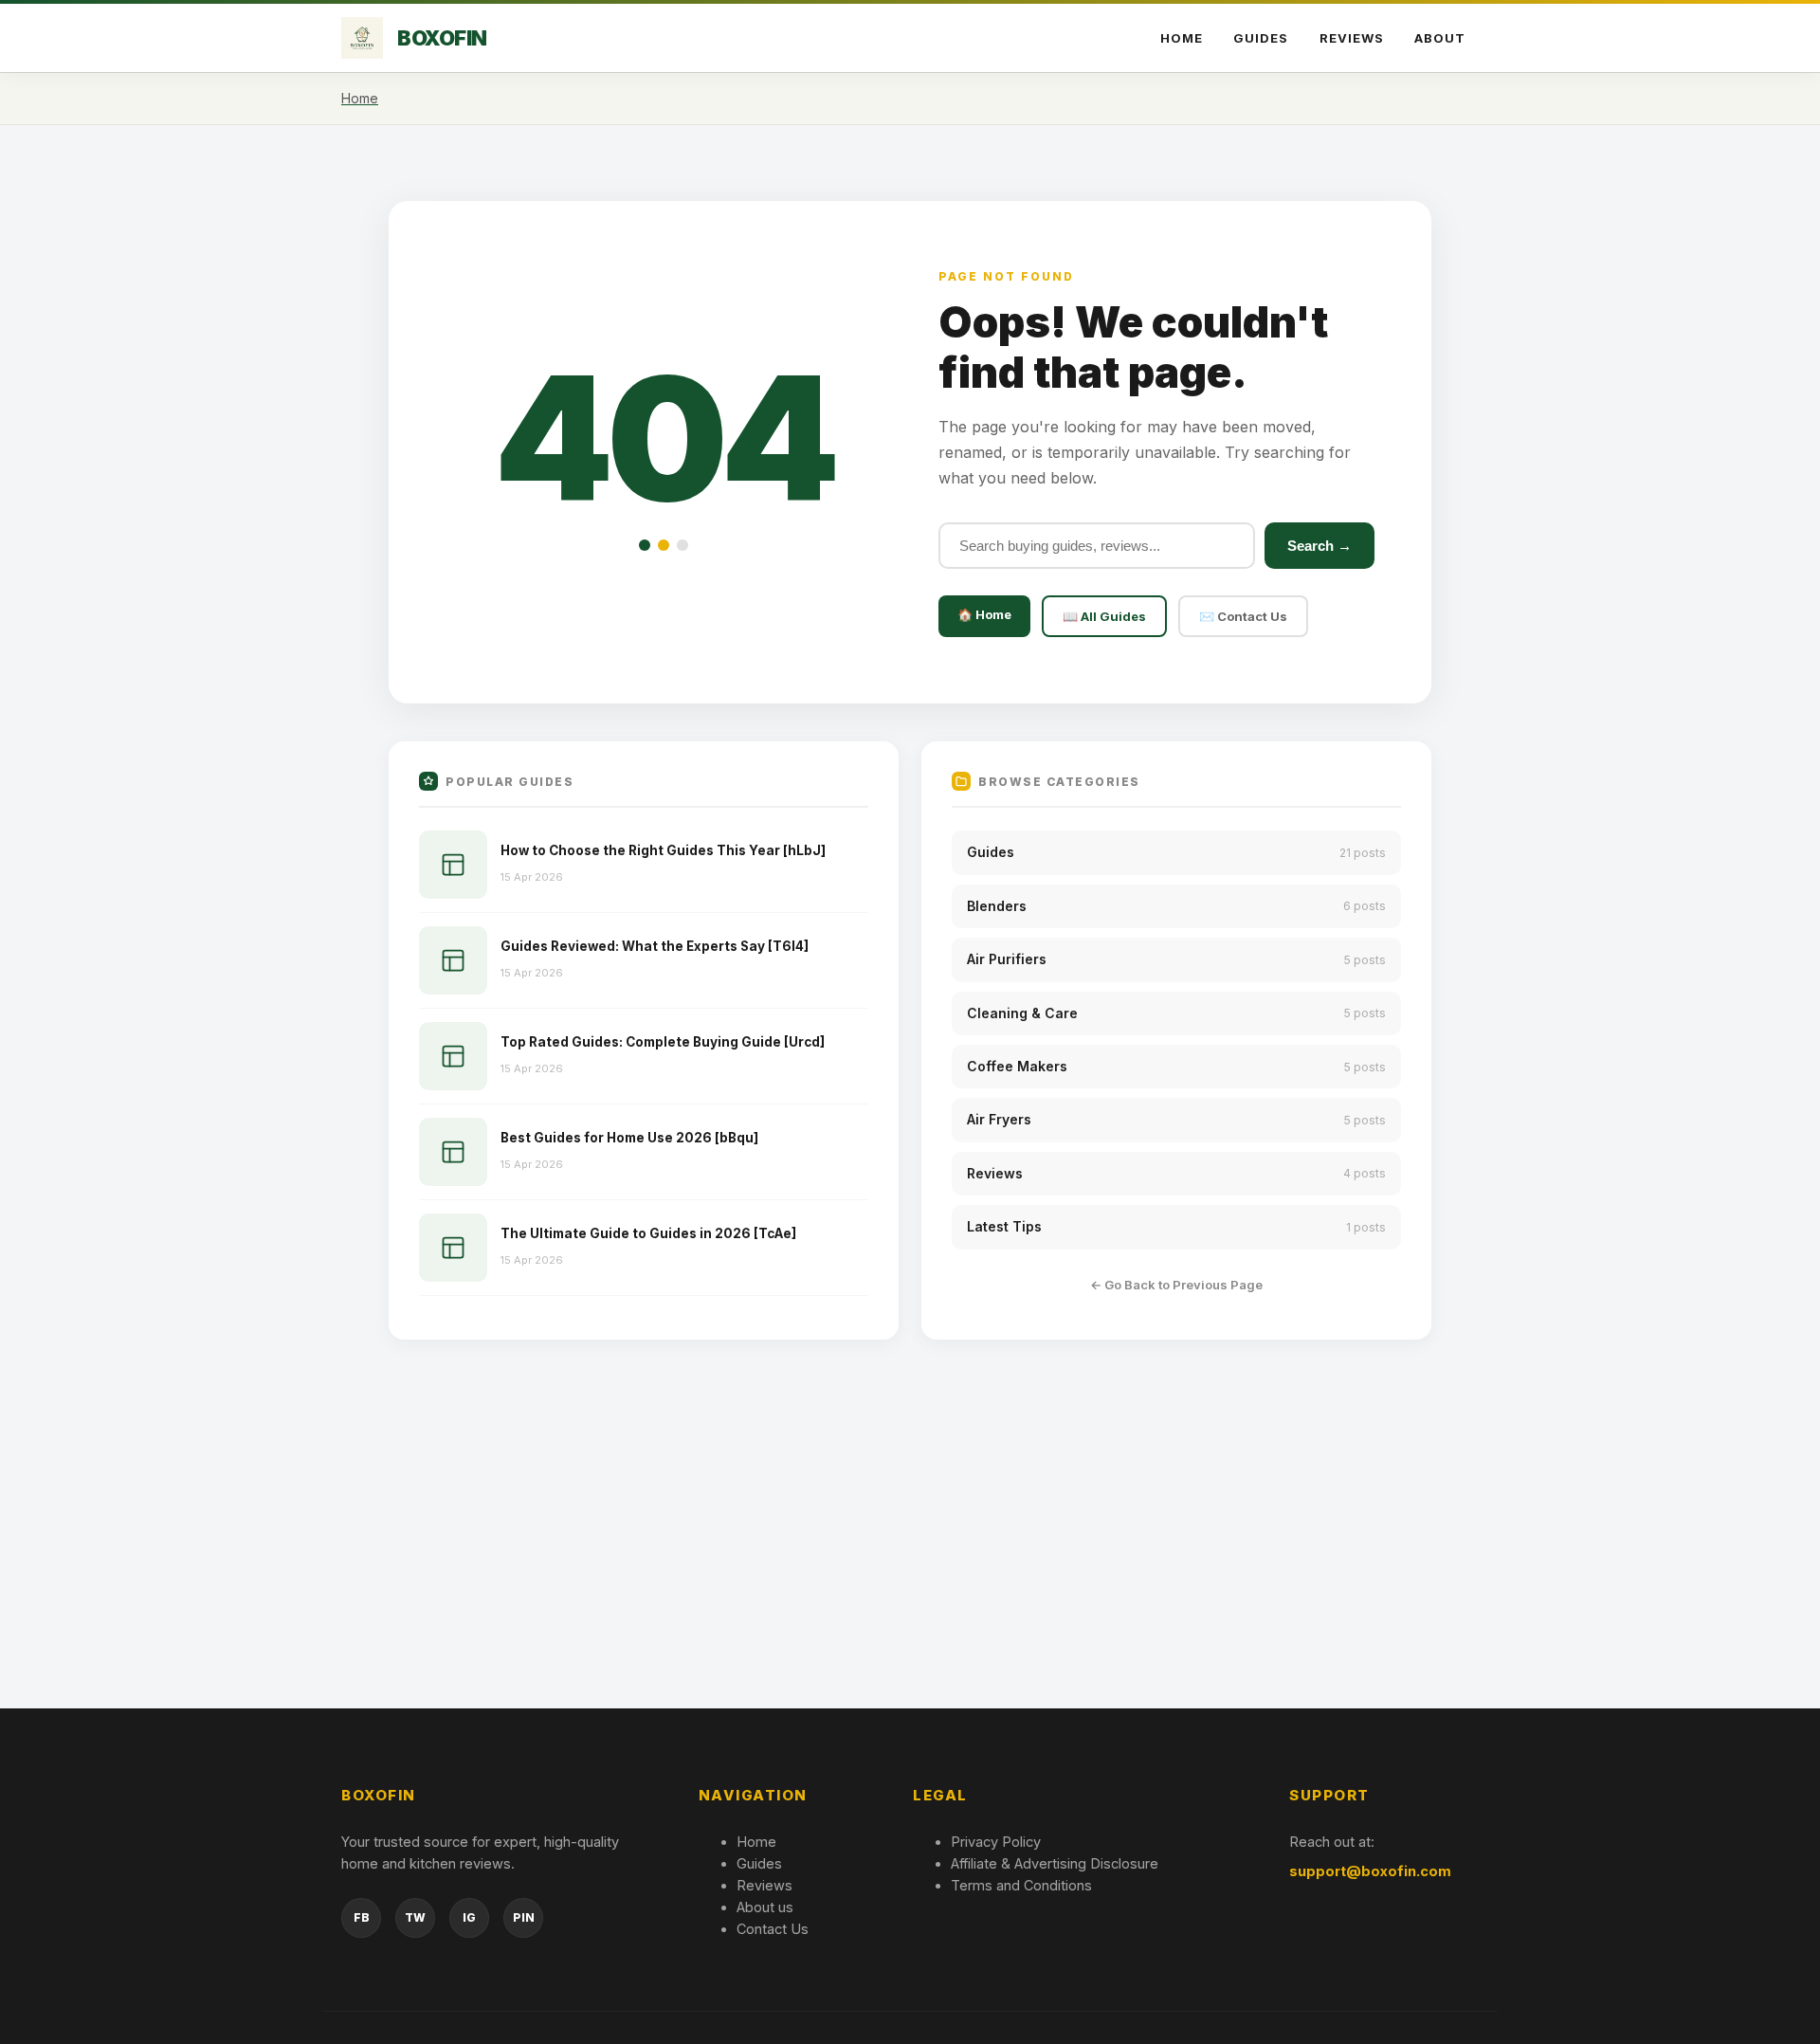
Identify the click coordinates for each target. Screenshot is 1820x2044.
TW (415, 1917)
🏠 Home (984, 614)
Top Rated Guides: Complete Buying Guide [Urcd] (663, 1042)
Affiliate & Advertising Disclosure (1055, 1863)
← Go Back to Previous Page (1176, 1285)
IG (469, 1917)
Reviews (1352, 38)
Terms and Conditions (1021, 1885)
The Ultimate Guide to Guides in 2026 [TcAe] (648, 1233)
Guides (1261, 38)
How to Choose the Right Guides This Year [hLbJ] (663, 850)
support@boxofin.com (1370, 1871)
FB (362, 1917)
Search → (1319, 546)
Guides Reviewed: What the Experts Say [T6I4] (655, 946)
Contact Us (773, 1929)
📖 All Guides (1104, 616)
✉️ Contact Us (1243, 616)
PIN (524, 1917)
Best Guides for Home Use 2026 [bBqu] (629, 1138)
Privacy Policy (996, 1842)
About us (765, 1907)
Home (1182, 38)
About (1440, 38)
